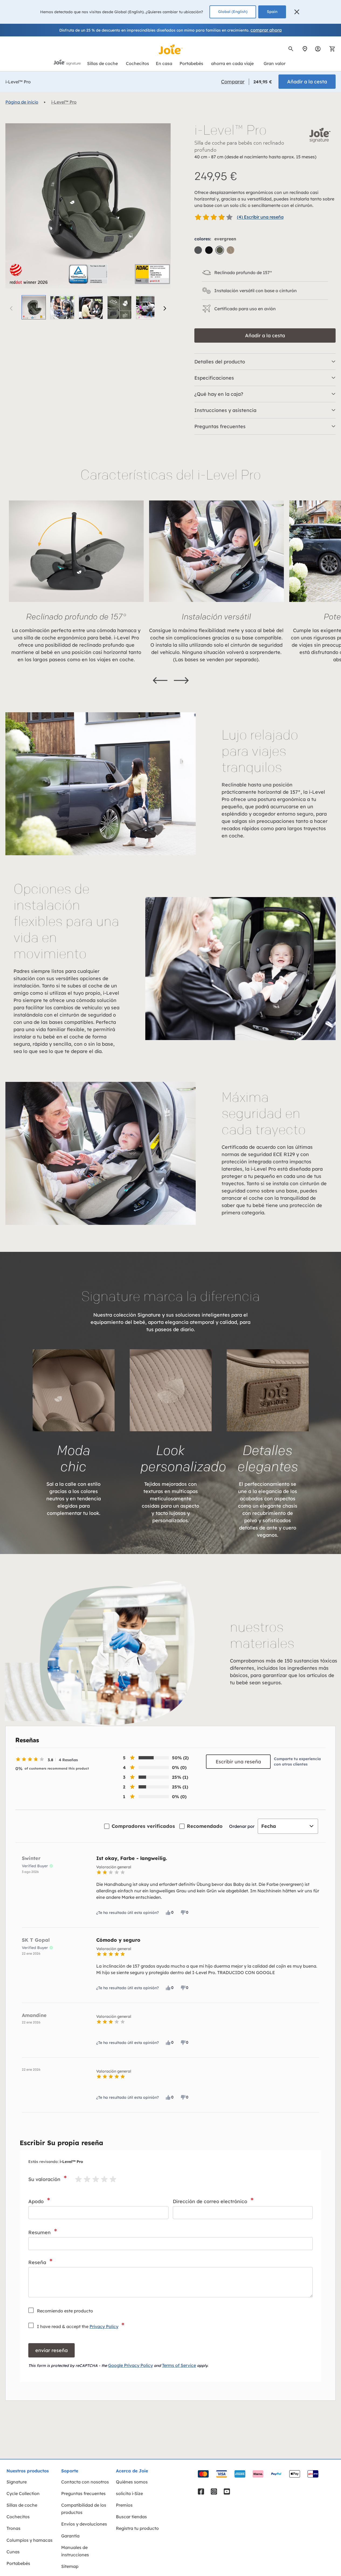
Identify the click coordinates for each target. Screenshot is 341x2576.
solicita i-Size (129, 2493)
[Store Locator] (305, 49)
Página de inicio (22, 102)
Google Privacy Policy (130, 2365)
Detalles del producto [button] (220, 362)
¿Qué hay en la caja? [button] (219, 394)
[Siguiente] (165, 308)
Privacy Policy (104, 2326)
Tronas (13, 2528)
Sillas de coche (22, 2505)
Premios (124, 2505)
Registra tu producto (137, 2528)
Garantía (70, 2536)
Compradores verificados (143, 1826)
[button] (297, 12)
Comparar (233, 82)
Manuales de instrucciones (75, 2551)
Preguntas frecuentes (83, 2493)
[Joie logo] (171, 49)
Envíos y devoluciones (84, 2524)
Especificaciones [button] (214, 378)
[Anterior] (160, 680)
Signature (17, 2482)
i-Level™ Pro (64, 102)
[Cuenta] (318, 49)
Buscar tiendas (131, 2517)
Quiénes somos (132, 2482)
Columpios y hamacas (30, 2540)
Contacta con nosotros (85, 2482)
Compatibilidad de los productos (84, 2509)
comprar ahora (266, 30)
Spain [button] (272, 12)
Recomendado (205, 1826)
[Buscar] (291, 49)
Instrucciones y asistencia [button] (225, 410)
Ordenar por (242, 1826)
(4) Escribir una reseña (260, 217)
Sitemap (70, 2566)
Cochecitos (18, 2517)
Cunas (13, 2552)
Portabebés (18, 2563)
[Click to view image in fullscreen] (88, 206)
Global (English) (233, 12)
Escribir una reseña (238, 1762)
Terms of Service (179, 2365)
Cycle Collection (23, 2493)
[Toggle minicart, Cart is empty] (330, 49)
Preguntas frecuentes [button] (220, 426)
